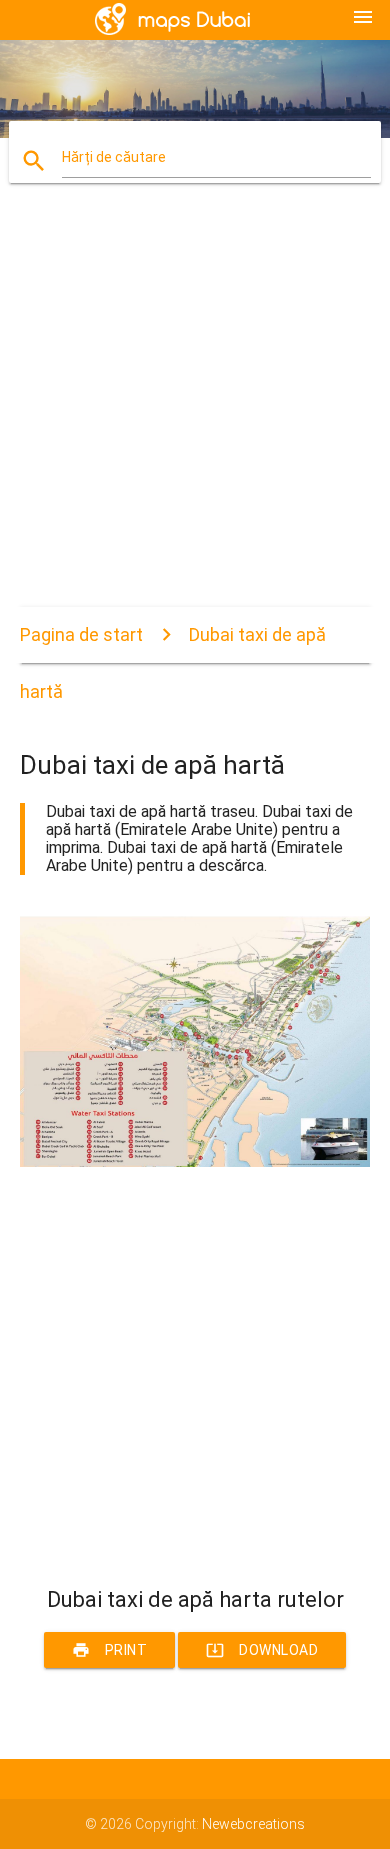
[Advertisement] (195, 412)
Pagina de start (81, 634)
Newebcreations (253, 1824)
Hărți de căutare (114, 157)
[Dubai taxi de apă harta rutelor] (195, 1162)
